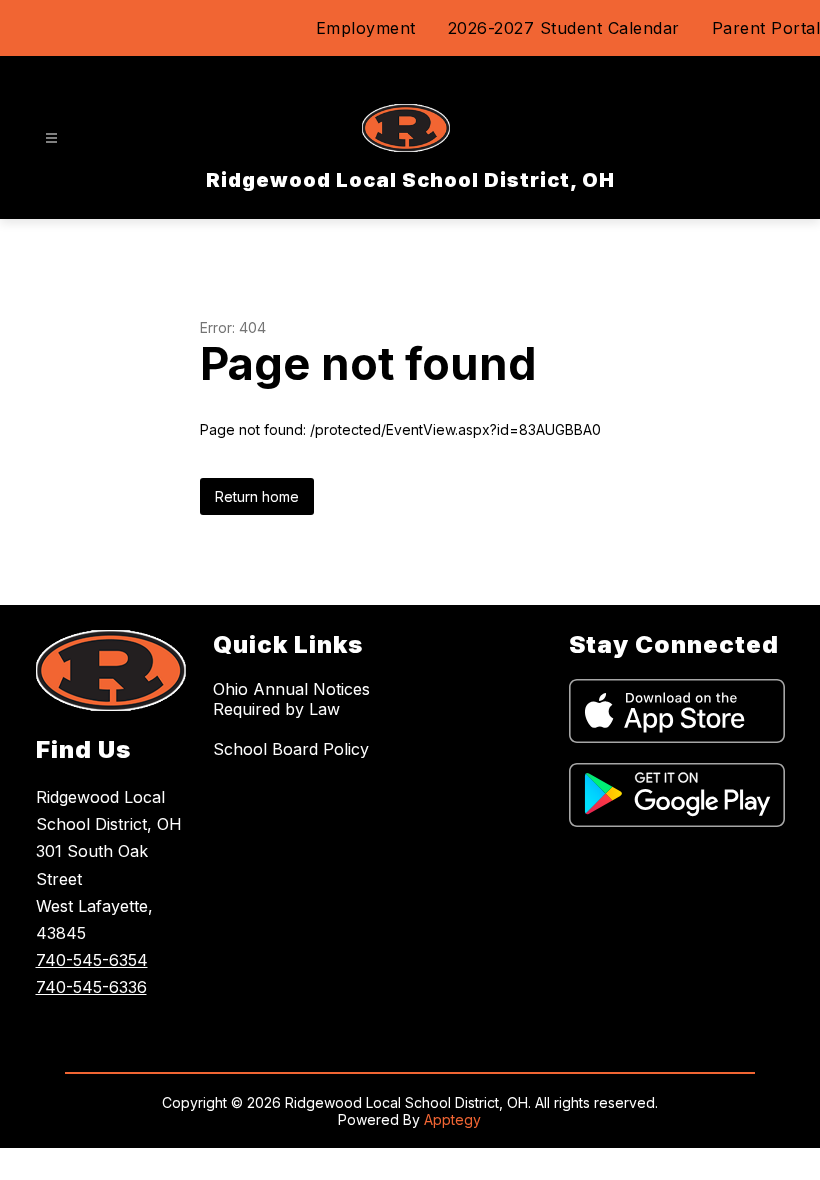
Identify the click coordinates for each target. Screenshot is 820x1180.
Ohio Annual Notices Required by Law (291, 699)
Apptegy (452, 1119)
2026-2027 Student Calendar (564, 28)
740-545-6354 (92, 960)
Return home (257, 496)
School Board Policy (291, 749)
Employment (366, 28)
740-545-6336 (91, 987)
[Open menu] (51, 138)
